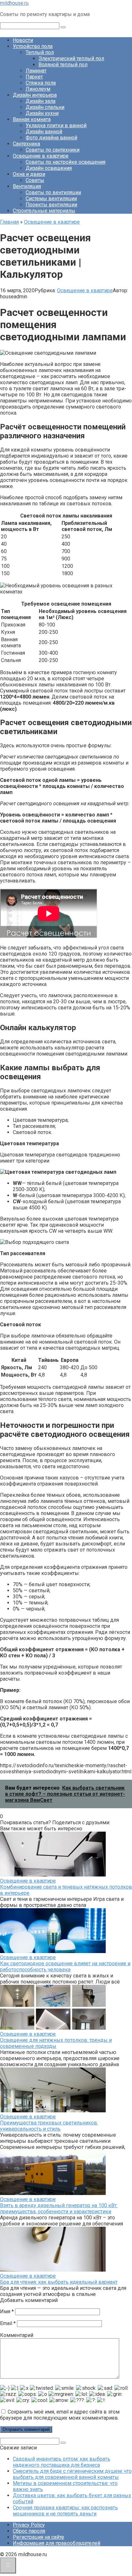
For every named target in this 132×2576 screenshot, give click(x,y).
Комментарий (17, 2335)
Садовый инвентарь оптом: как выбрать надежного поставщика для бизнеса (62, 2462)
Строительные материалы (44, 211)
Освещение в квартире (41, 156)
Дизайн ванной (44, 132)
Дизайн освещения (49, 168)
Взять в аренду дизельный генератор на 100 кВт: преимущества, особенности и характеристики (59, 2208)
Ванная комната (32, 119)
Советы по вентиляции (53, 192)
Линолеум (38, 89)
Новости (23, 40)
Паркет (34, 77)
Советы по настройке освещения (66, 162)
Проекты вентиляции (51, 205)
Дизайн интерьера (35, 95)
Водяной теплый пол (63, 65)
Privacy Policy (29, 2525)
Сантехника (26, 144)
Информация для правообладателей (57, 2543)
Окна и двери (29, 174)
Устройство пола (33, 46)
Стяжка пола (41, 83)
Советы (35, 180)
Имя (7, 2311)
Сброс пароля (29, 2531)
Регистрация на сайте (38, 2537)
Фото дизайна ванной (51, 138)
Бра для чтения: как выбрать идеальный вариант (59, 2282)
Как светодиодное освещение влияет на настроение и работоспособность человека (65, 1967)
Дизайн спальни (45, 107)
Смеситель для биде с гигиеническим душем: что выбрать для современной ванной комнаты (72, 2474)
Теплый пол (40, 52)
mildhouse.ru (14, 3)
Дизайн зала (41, 101)
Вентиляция (27, 186)
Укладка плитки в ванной (56, 125)
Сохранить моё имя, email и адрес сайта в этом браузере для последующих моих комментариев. (60, 2415)
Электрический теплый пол (71, 58)
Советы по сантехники (53, 150)
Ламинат (36, 71)
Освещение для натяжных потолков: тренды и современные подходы (56, 2043)
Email (8, 2323)
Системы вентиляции (51, 199)
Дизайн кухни (42, 113)
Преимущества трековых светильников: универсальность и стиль (49, 2126)
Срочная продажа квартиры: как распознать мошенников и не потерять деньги (65, 2511)
